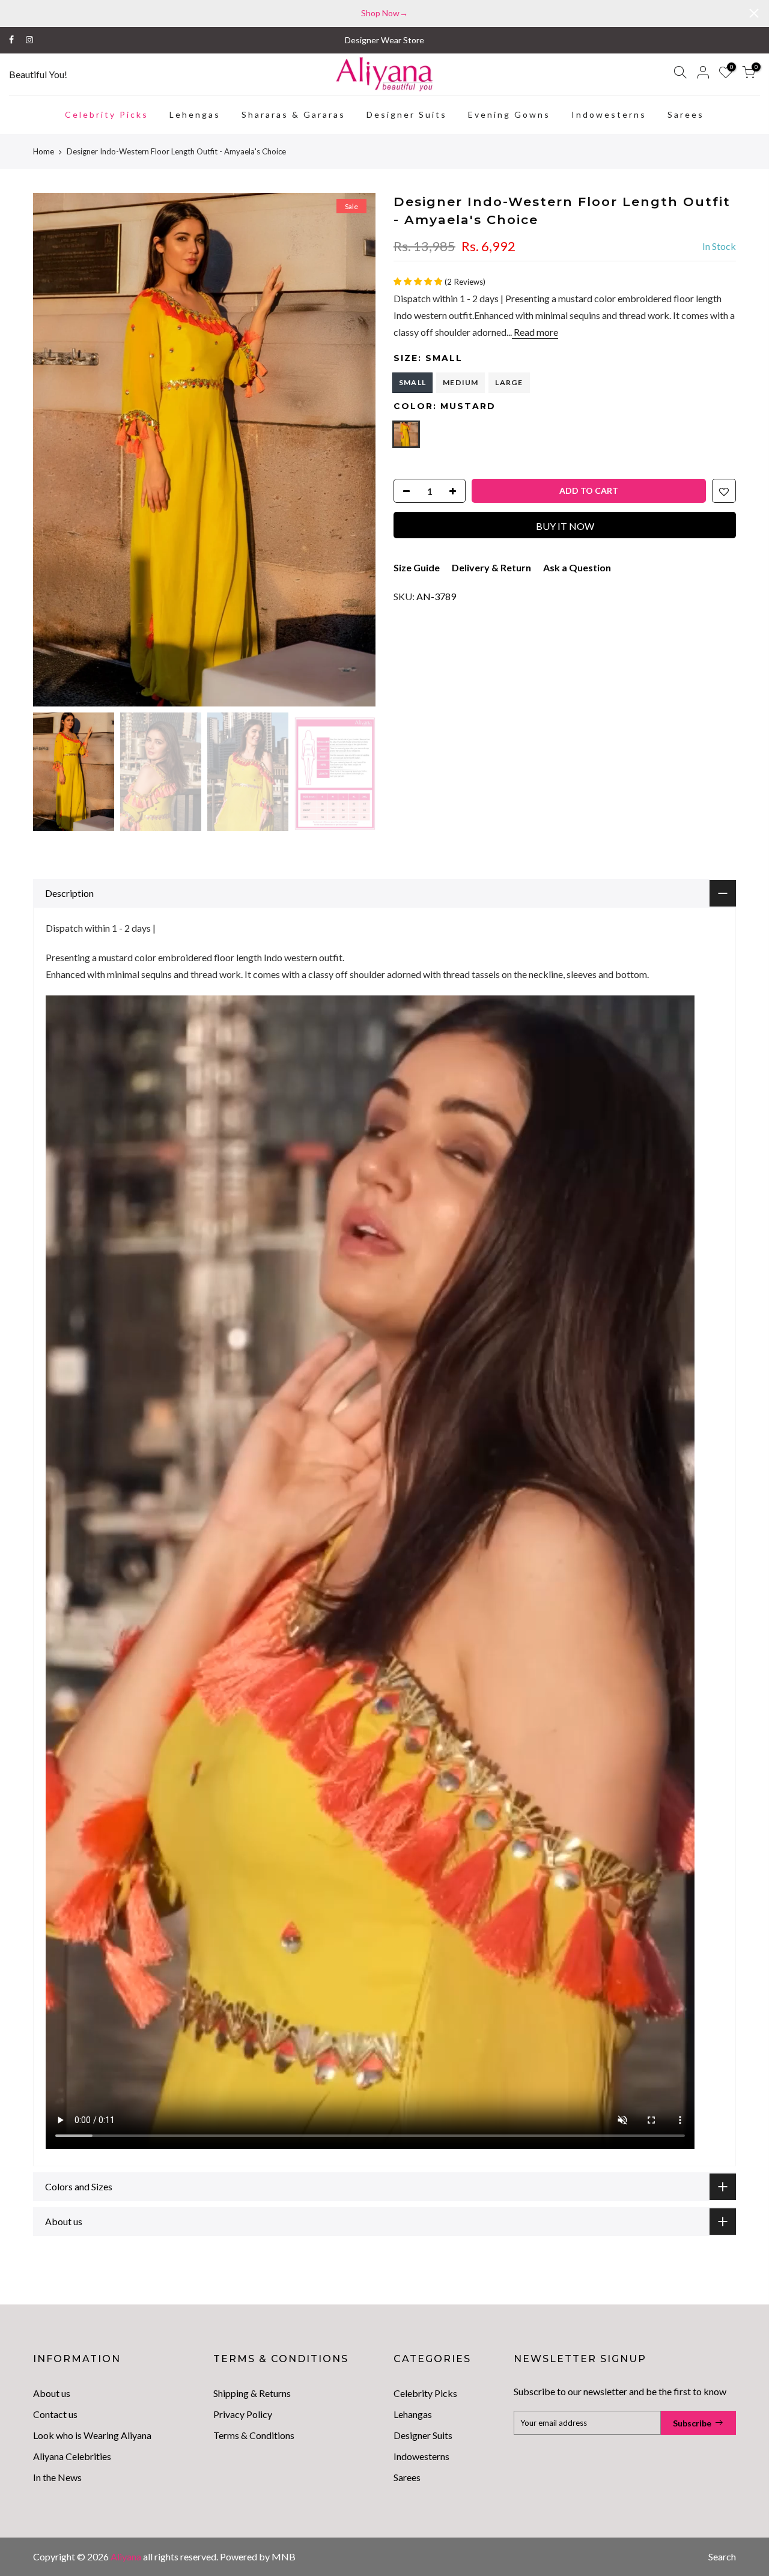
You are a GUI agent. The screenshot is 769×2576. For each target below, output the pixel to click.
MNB (284, 2556)
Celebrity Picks (107, 114)
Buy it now (565, 526)
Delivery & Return (491, 567)
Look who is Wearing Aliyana (92, 2435)
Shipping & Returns (252, 2393)
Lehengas (195, 114)
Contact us (55, 2414)
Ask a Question (577, 567)
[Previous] (54, 449)
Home (44, 151)
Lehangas (413, 2414)
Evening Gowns (509, 114)
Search (722, 2556)
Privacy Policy (243, 2414)
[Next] (354, 449)
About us (52, 2393)
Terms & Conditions (254, 2435)
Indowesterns (609, 114)
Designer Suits (407, 114)
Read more (535, 332)
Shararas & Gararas (293, 114)
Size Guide (417, 567)
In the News (57, 2477)
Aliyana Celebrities (72, 2456)
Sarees (686, 114)
